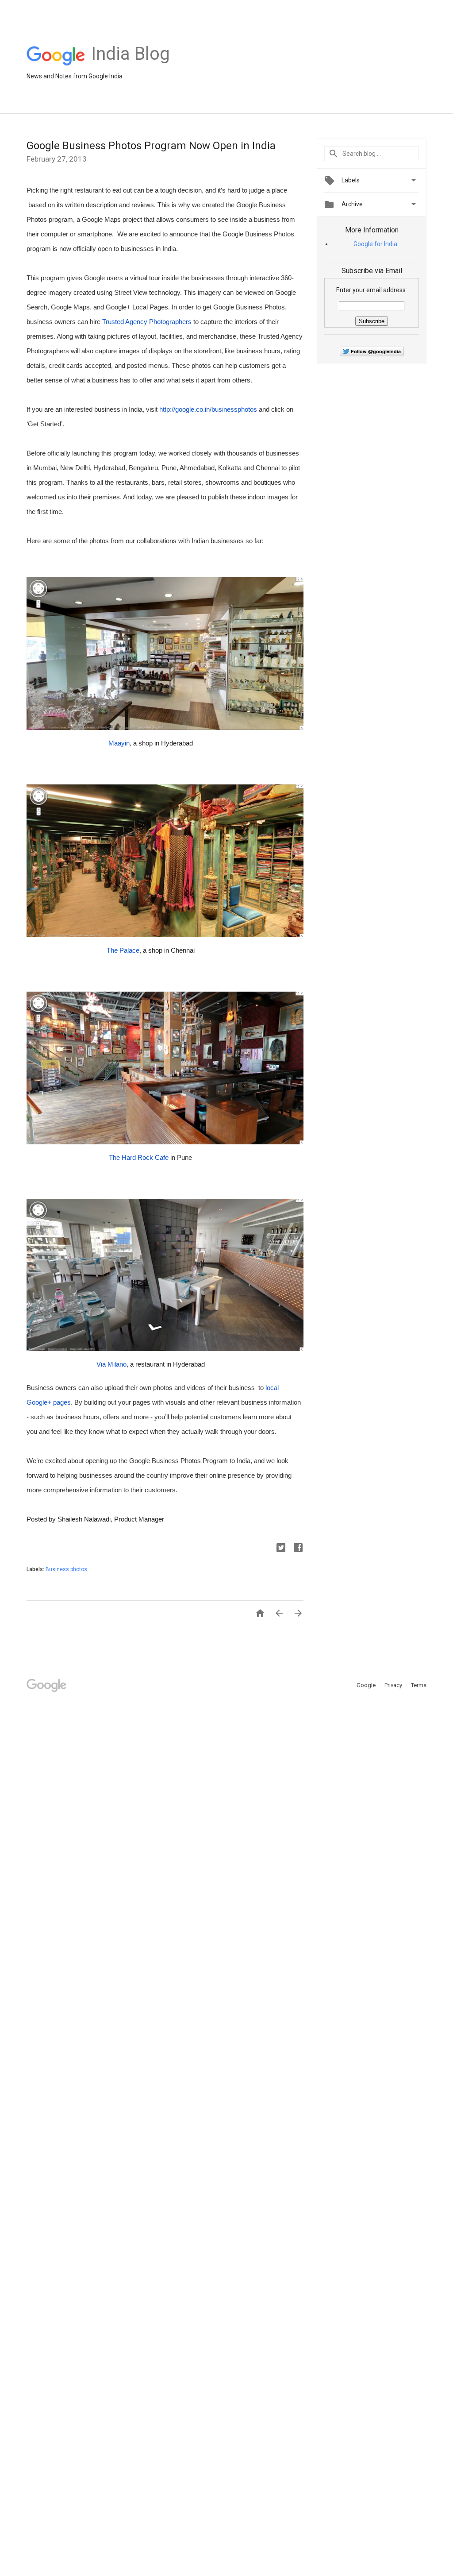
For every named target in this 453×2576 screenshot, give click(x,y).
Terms (419, 1685)
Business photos (66, 1569)
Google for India (375, 244)
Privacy (394, 1685)
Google (367, 1685)
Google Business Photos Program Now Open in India (151, 146)
